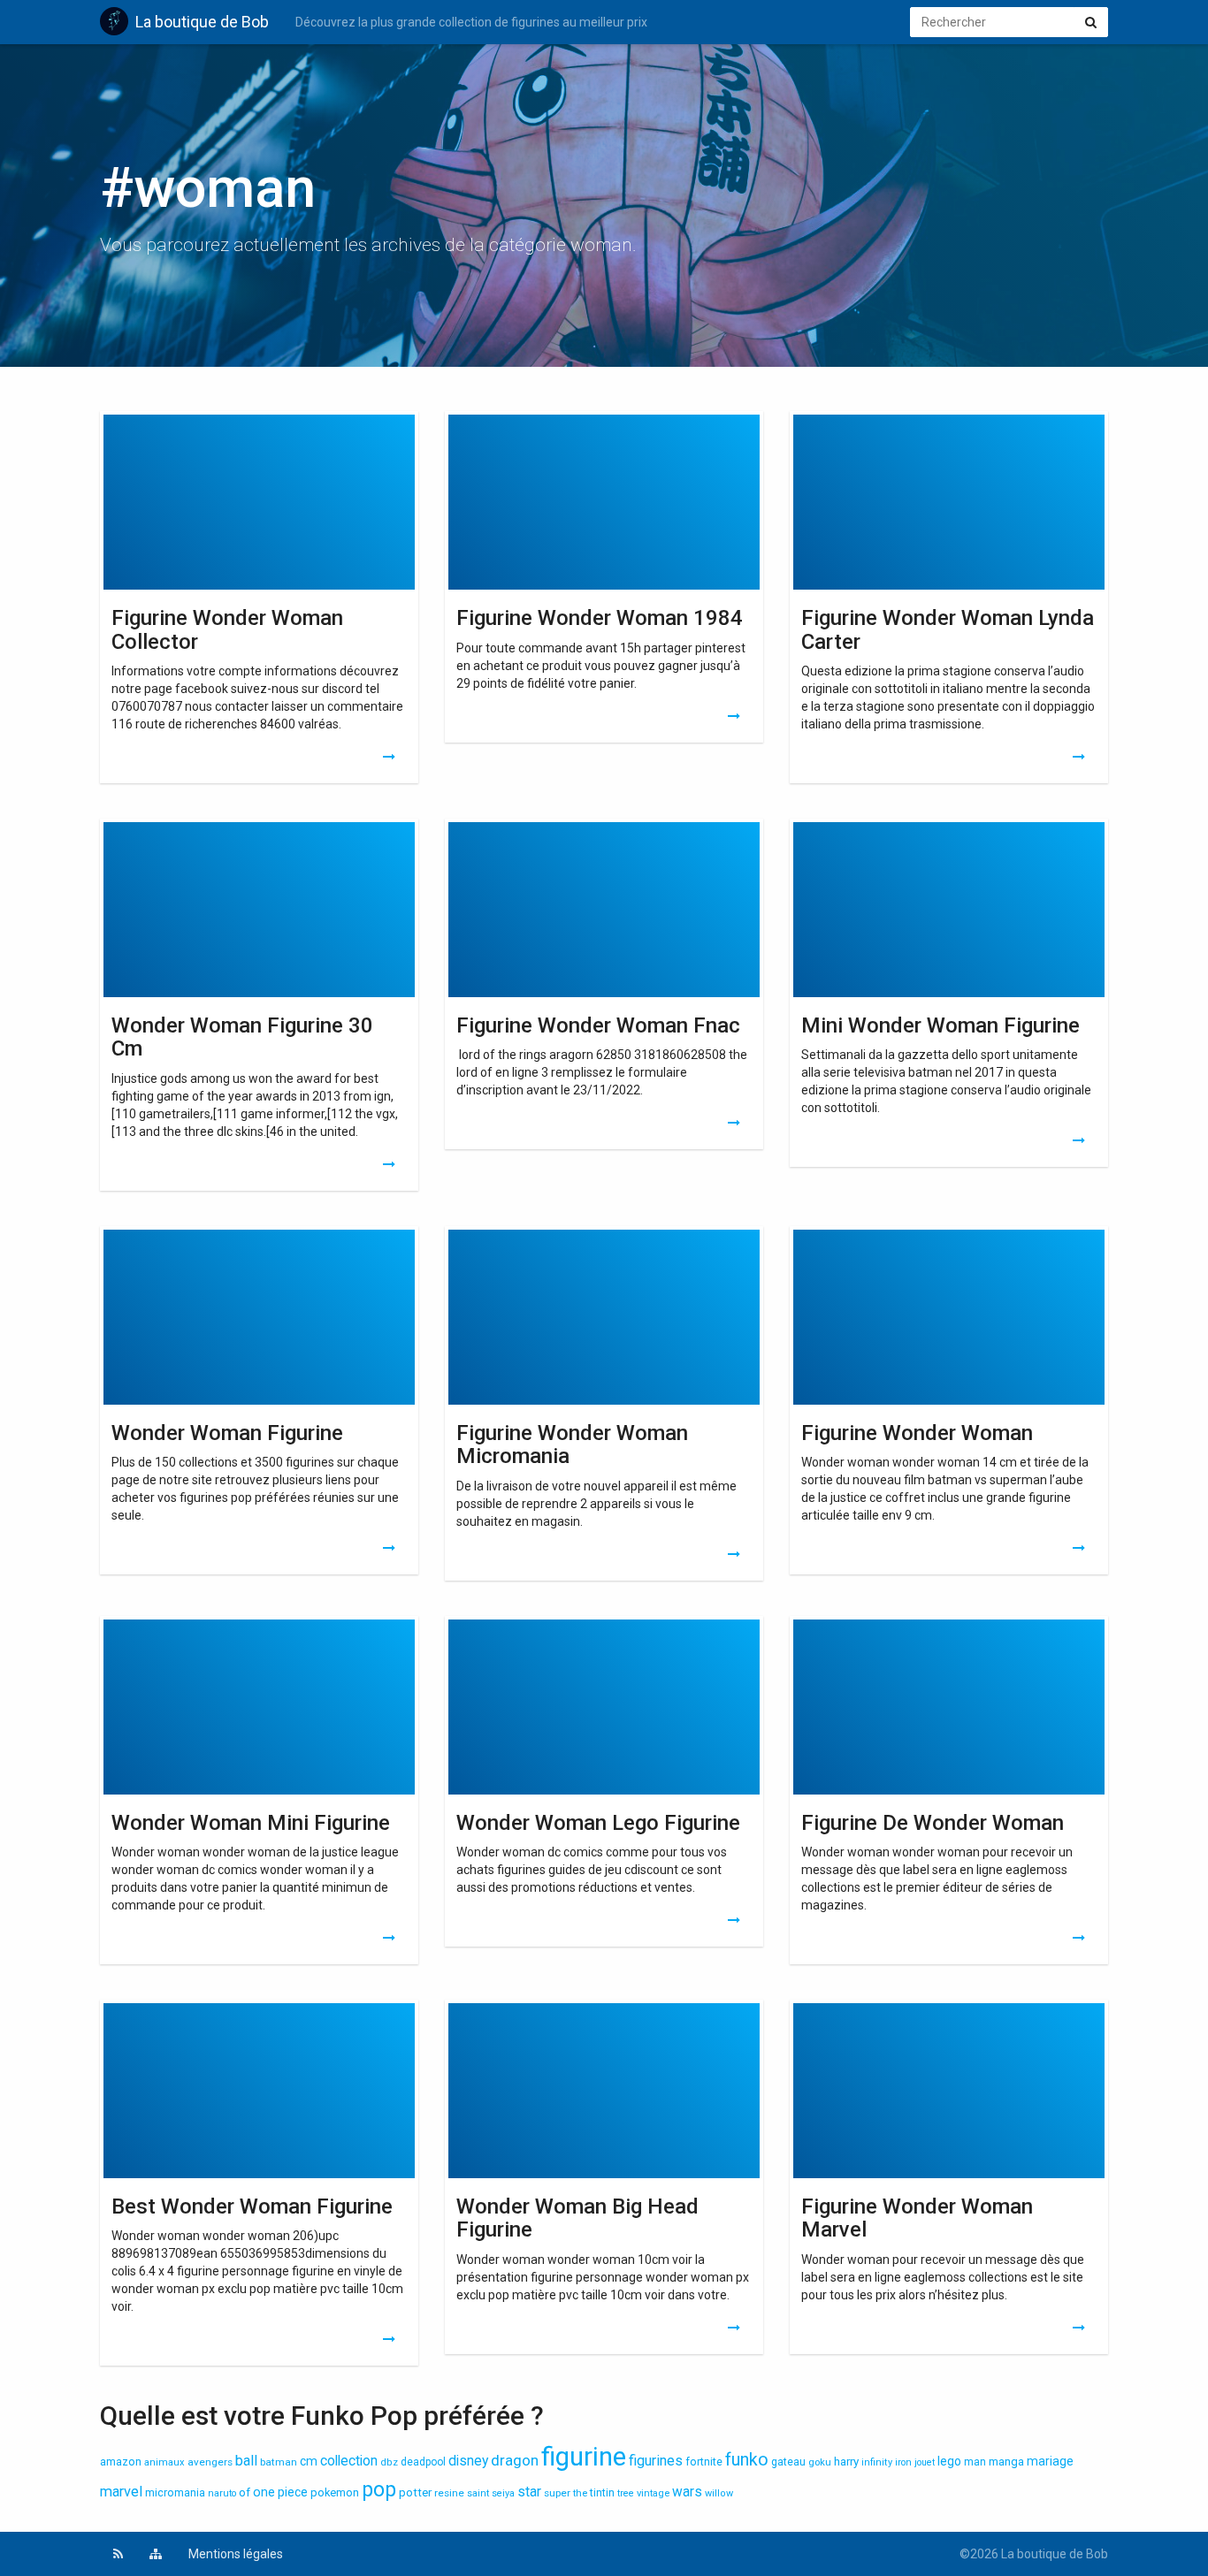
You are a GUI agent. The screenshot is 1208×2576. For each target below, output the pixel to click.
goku (820, 2462)
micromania (175, 2492)
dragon (515, 2460)
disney (468, 2461)
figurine (584, 2457)
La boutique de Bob (202, 22)
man (975, 2462)
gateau (788, 2462)
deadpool (423, 2462)
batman (279, 2462)
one (264, 2492)
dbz (389, 2462)
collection (349, 2461)
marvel (121, 2492)
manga (1006, 2462)
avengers (210, 2462)
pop (379, 2490)
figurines (656, 2461)
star (529, 2492)
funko (747, 2460)
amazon (121, 2462)
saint (478, 2493)
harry (846, 2462)
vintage (653, 2493)
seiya (503, 2493)
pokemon (335, 2492)
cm (309, 2461)
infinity (877, 2462)
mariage (1050, 2461)
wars (687, 2492)
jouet (925, 2462)
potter (415, 2492)
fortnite (704, 2462)
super (557, 2493)
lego (949, 2461)
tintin (602, 2493)
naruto (222, 2493)
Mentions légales (236, 2554)
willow (719, 2493)
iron (903, 2462)
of (245, 2492)
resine (449, 2493)
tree (626, 2493)
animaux (164, 2462)
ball (246, 2461)
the (580, 2493)
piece (293, 2492)
